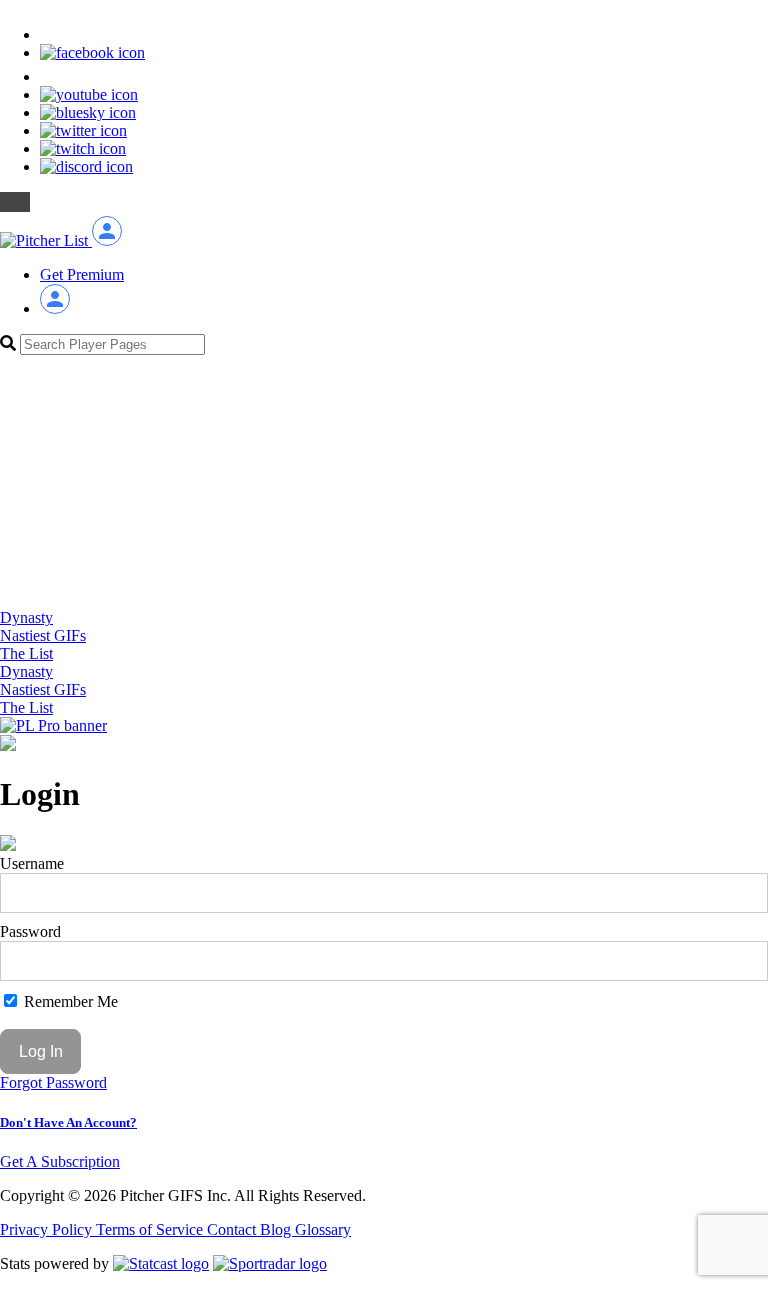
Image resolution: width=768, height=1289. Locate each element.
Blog (277, 1229)
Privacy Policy (48, 1229)
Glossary (323, 1229)
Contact (233, 1229)
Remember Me (69, 1001)
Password (30, 931)
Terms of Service (151, 1229)
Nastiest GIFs (43, 635)
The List (26, 653)
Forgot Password (53, 1082)
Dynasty (26, 617)
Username (32, 863)
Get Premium (82, 274)
